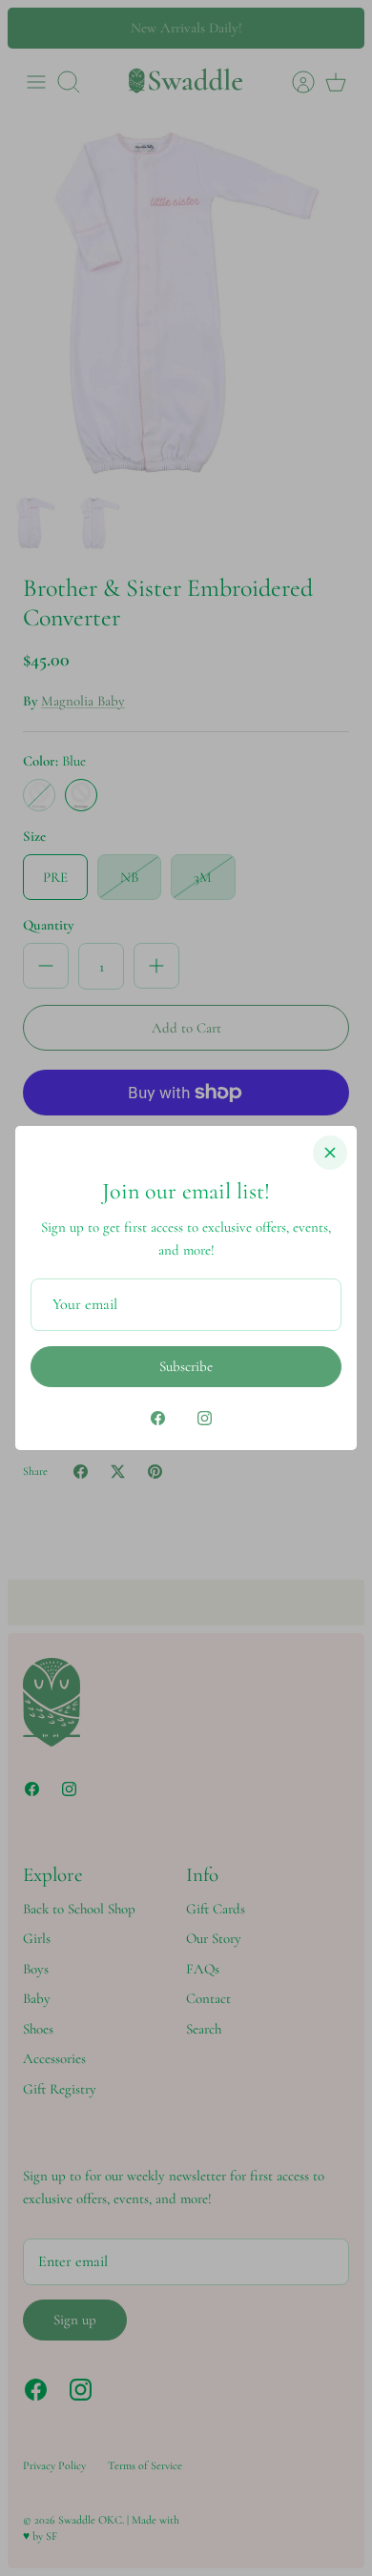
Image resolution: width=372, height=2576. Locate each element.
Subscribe (186, 1366)
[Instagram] (205, 1418)
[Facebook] (158, 1418)
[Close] (330, 1153)
